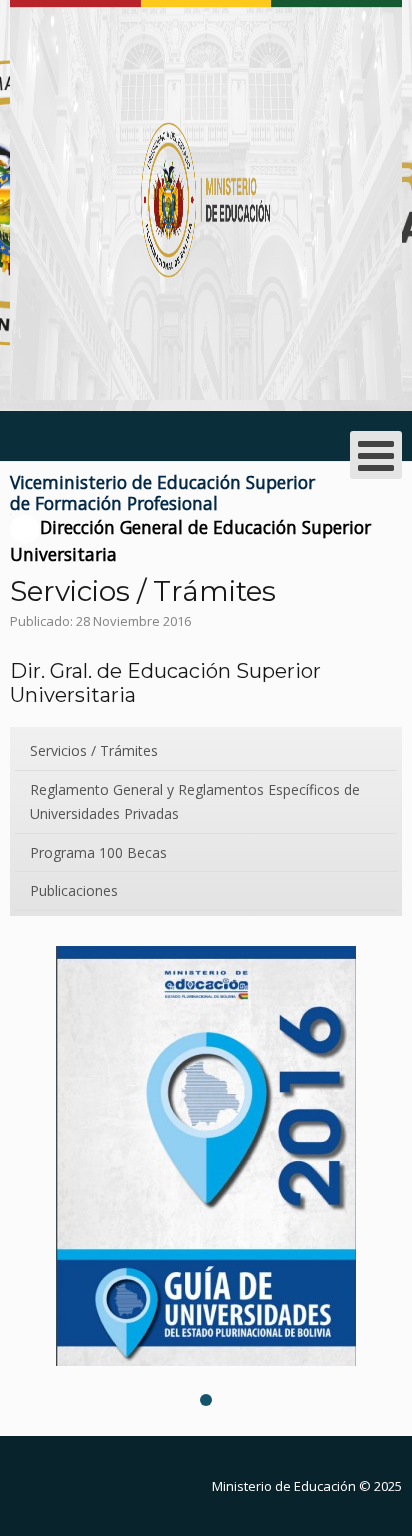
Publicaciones (74, 890)
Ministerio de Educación (284, 1486)
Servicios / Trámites (94, 750)
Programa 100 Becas (98, 852)
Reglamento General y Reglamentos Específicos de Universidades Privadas (195, 801)
